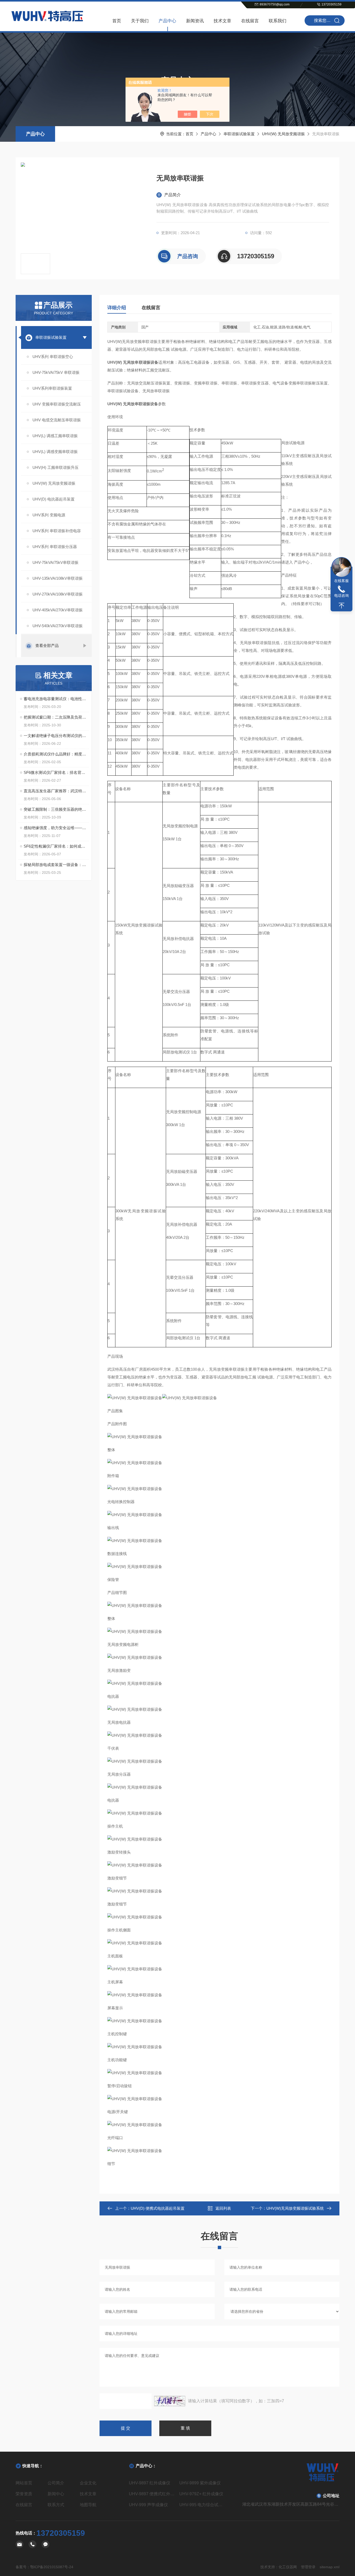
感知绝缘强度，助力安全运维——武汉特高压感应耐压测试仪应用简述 (56, 828)
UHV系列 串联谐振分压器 (55, 547)
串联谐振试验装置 (239, 134)
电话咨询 (341, 596)
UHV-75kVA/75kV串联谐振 (55, 562)
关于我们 (140, 21)
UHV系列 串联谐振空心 (53, 357)
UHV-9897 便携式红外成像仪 (152, 2494)
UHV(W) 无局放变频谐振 (283, 134)
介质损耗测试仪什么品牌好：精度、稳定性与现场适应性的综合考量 (56, 754)
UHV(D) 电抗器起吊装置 (54, 499)
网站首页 (24, 2483)
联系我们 (278, 21)
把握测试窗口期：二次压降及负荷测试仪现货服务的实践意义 (56, 717)
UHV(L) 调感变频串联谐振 (55, 452)
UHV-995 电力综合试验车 (203, 2505)
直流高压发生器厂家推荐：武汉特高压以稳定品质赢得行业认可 (56, 791)
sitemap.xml (330, 2567)
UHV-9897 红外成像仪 (150, 2483)
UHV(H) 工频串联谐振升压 (55, 467)
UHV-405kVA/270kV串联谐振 (58, 610)
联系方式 (56, 2505)
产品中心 (167, 21)
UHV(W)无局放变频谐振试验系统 (295, 2208)
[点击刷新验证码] (170, 2401)
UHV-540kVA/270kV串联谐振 (58, 626)
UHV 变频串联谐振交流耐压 (57, 404)
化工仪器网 (288, 2567)
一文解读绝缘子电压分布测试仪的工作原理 (56, 736)
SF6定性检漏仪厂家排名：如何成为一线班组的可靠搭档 (56, 846)
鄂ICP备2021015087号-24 (52, 2567)
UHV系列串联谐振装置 (52, 388)
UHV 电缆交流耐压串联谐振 (57, 420)
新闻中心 (56, 2494)
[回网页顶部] (341, 606)
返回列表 (223, 2208)
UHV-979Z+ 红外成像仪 (201, 2494)
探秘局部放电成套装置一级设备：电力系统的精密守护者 (56, 865)
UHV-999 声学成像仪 (148, 2505)
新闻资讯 (195, 21)
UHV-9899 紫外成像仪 (200, 2483)
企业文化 (88, 2483)
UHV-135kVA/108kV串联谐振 (58, 578)
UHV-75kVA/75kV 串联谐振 (56, 372)
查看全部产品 (47, 645)
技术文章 (222, 21)
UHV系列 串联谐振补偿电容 (57, 531)
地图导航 (88, 2505)
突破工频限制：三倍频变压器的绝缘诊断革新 (56, 809)
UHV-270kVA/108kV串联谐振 (58, 594)
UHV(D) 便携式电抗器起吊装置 (158, 2208)
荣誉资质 (24, 2494)
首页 (117, 21)
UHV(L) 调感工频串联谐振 (55, 436)
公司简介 (56, 2483)
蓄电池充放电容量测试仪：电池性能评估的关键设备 (56, 699)
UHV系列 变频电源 (49, 515)
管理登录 (308, 2567)
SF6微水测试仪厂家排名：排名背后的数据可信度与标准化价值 (56, 772)
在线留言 (250, 21)
